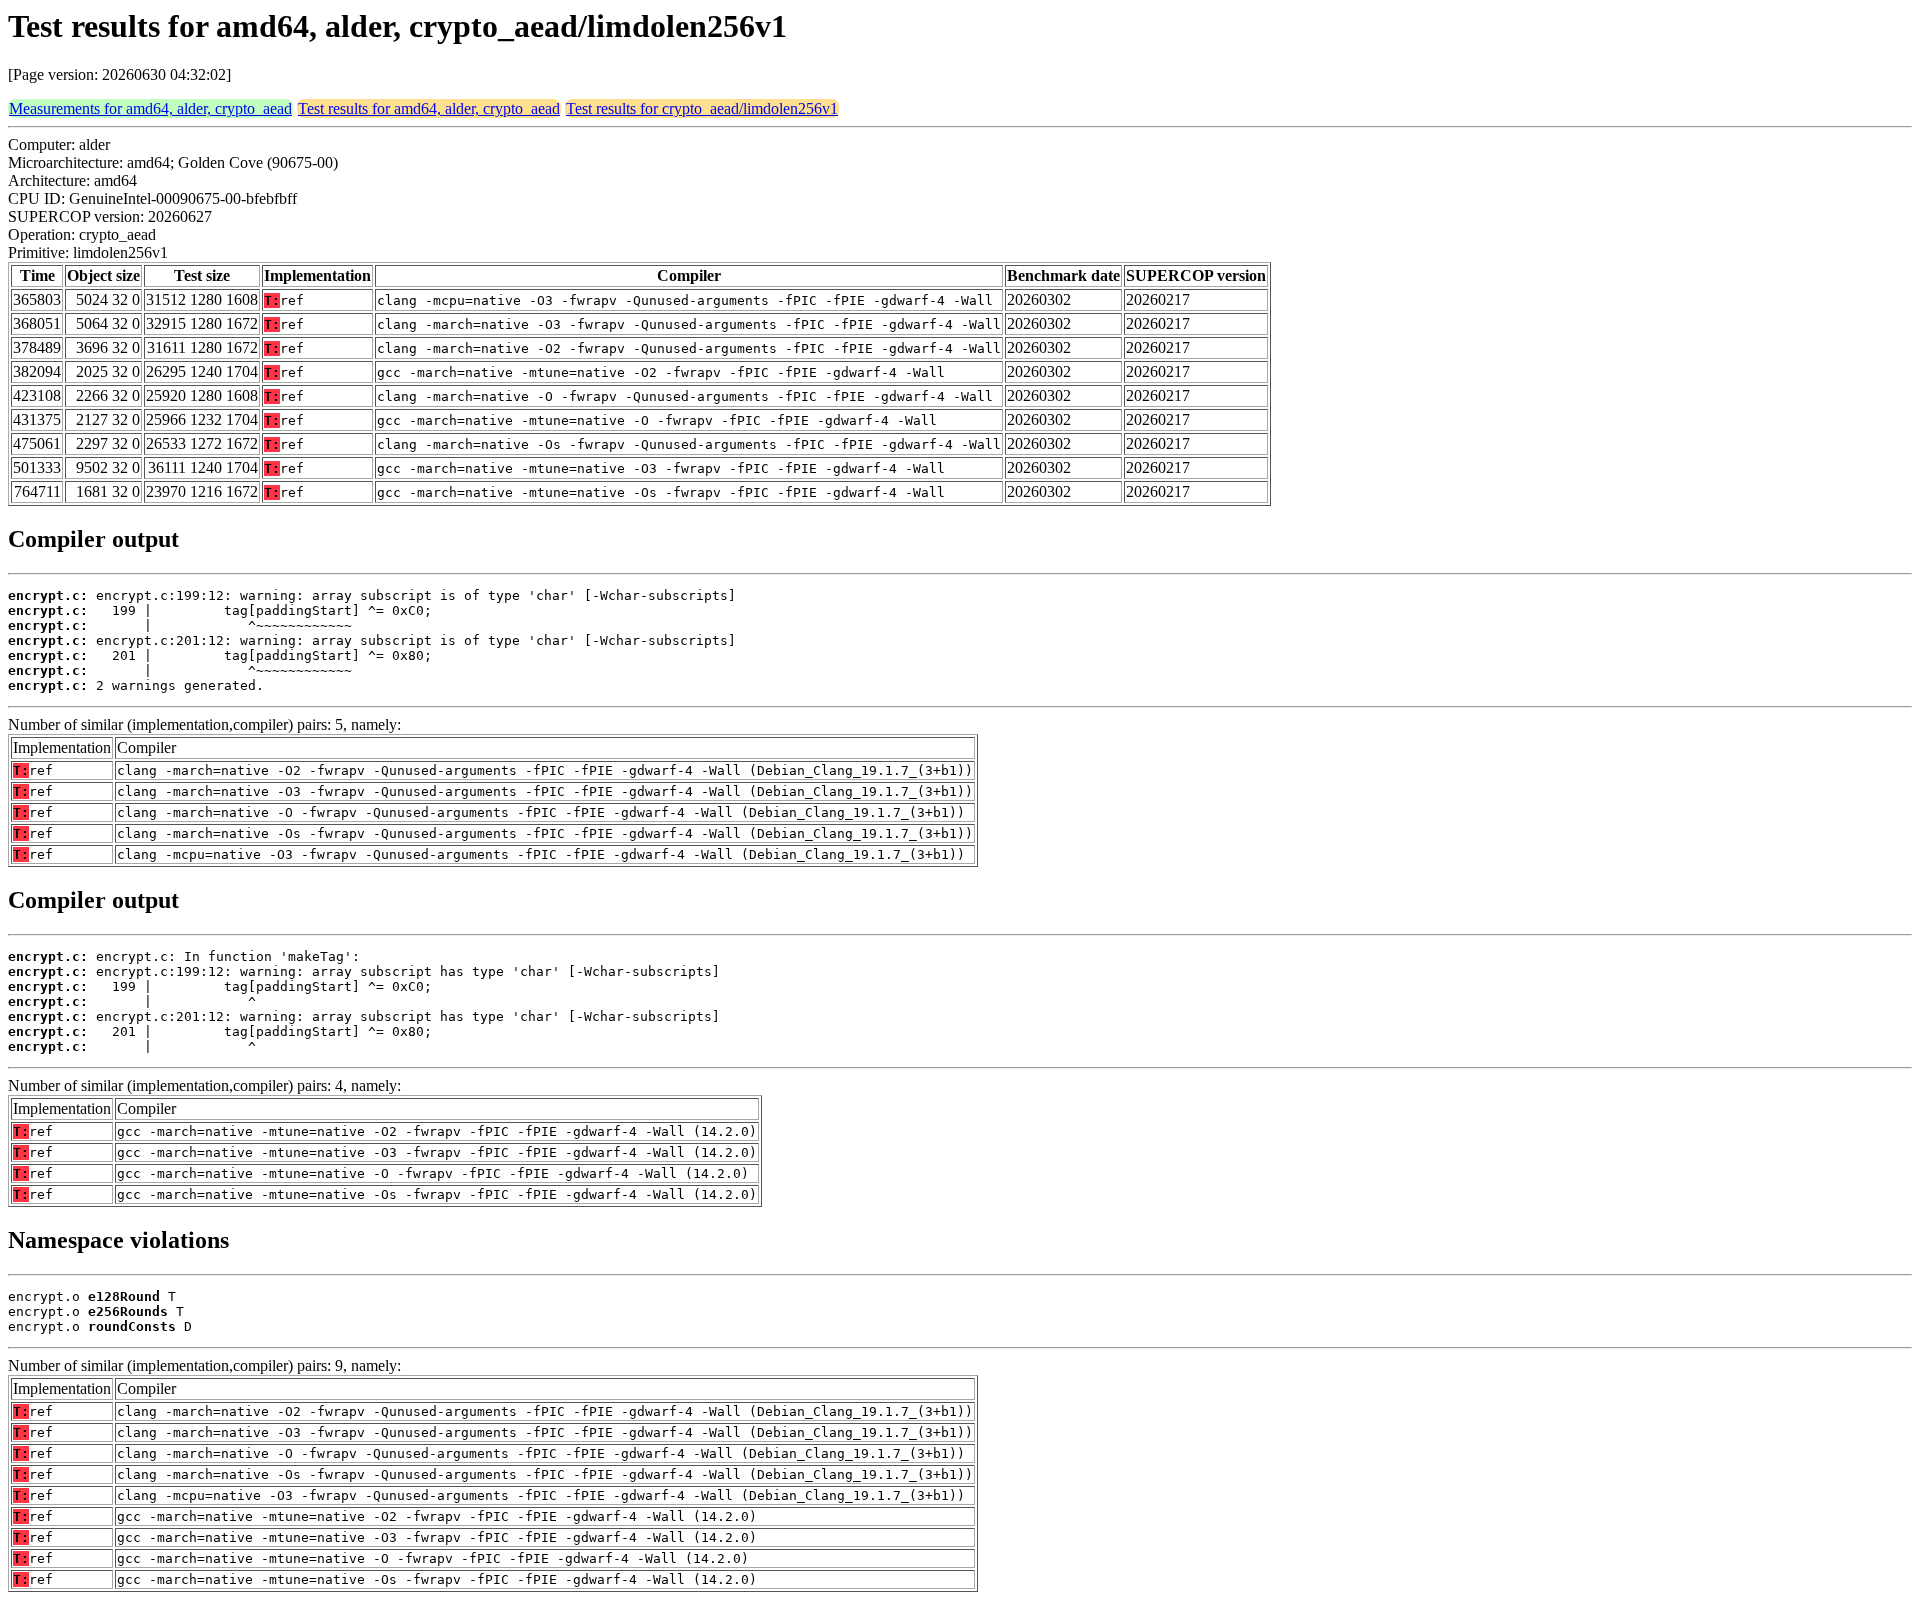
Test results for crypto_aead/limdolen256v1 (702, 108)
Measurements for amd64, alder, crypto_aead (150, 108)
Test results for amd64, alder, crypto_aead (429, 108)
